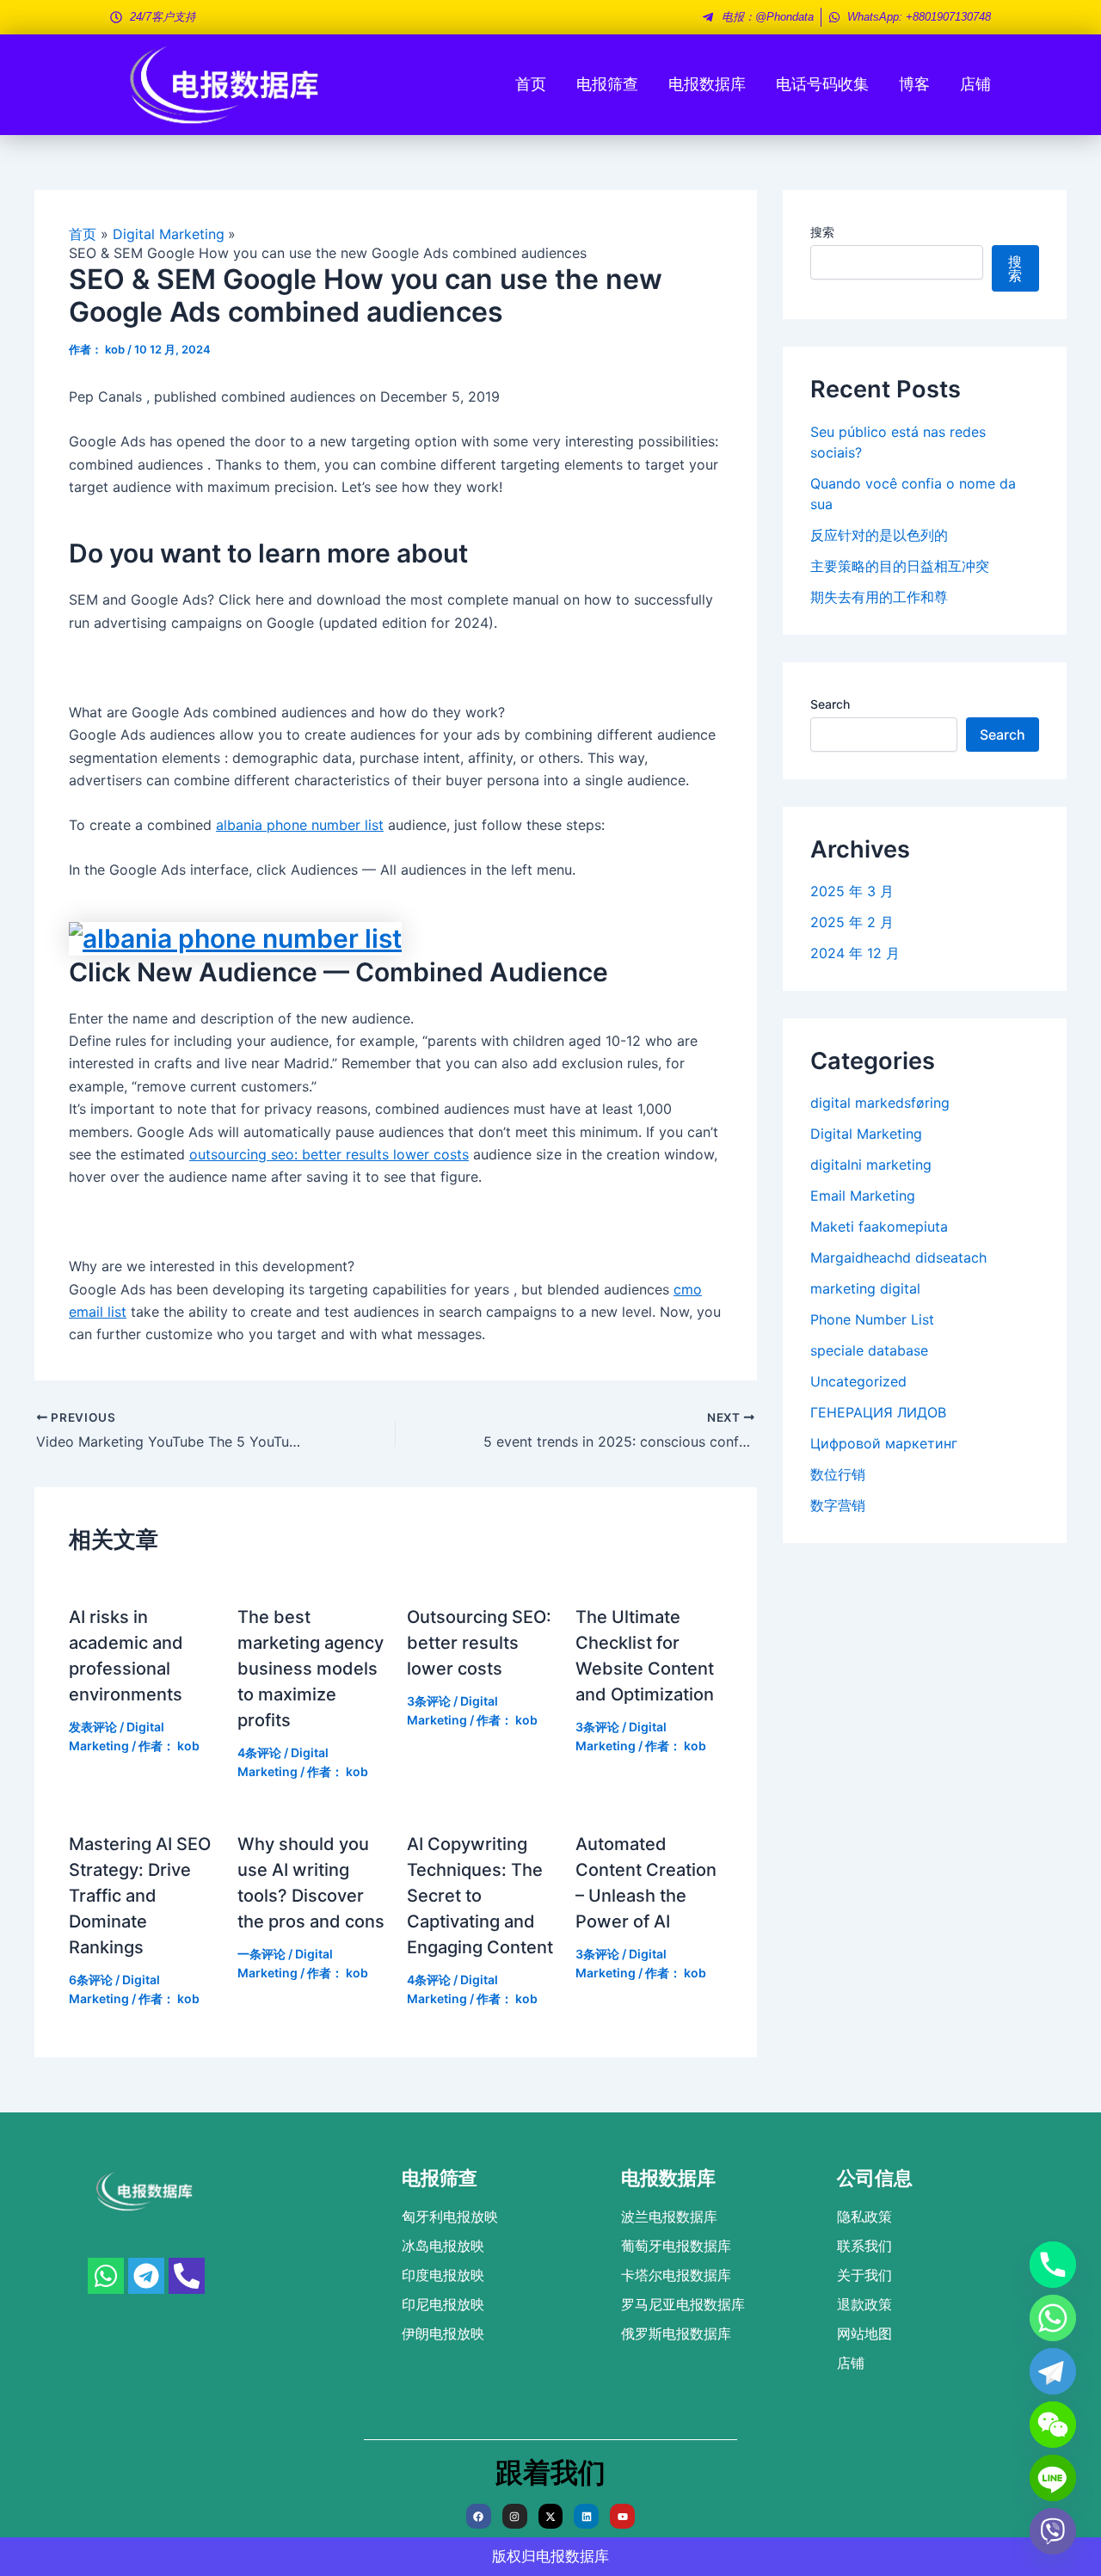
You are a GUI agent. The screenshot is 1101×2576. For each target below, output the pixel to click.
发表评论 (93, 1727)
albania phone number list (300, 825)
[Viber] (1053, 2531)
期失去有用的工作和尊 (879, 597)
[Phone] (1053, 2265)
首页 (531, 84)
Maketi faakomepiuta (879, 1227)
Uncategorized (858, 1381)
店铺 (975, 84)
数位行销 (838, 1474)
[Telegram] (1053, 2371)
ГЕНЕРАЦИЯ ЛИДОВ (878, 1412)
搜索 (822, 232)
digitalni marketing (871, 1165)
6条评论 (91, 1980)
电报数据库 (707, 84)
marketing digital (865, 1288)
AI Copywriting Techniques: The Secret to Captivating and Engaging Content (480, 1896)
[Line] (1053, 2478)
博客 (914, 84)
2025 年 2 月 (852, 922)
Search (830, 704)
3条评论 (429, 1701)
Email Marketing (863, 1196)
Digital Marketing (866, 1134)
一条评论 (261, 1954)
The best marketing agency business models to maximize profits (311, 1669)
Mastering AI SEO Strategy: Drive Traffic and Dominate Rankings (140, 1896)
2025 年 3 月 (852, 891)
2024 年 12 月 (855, 953)
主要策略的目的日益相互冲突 (900, 566)
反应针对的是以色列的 (879, 535)
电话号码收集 (822, 84)
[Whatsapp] (1053, 2318)
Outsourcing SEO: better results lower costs (479, 1643)
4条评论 (259, 1752)
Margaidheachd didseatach (898, 1257)
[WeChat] (1053, 2425)
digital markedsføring (880, 1103)
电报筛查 (607, 84)
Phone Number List (872, 1319)
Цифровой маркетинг (884, 1443)
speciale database (869, 1350)
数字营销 (838, 1505)
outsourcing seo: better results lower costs (329, 1154)
